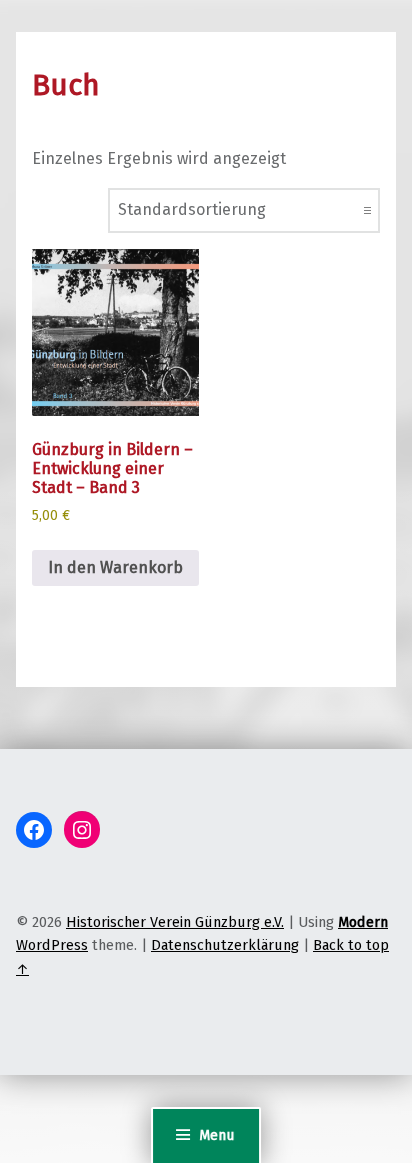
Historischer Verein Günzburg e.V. (175, 922)
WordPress (52, 945)
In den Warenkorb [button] (115, 567)
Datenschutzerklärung (225, 945)
